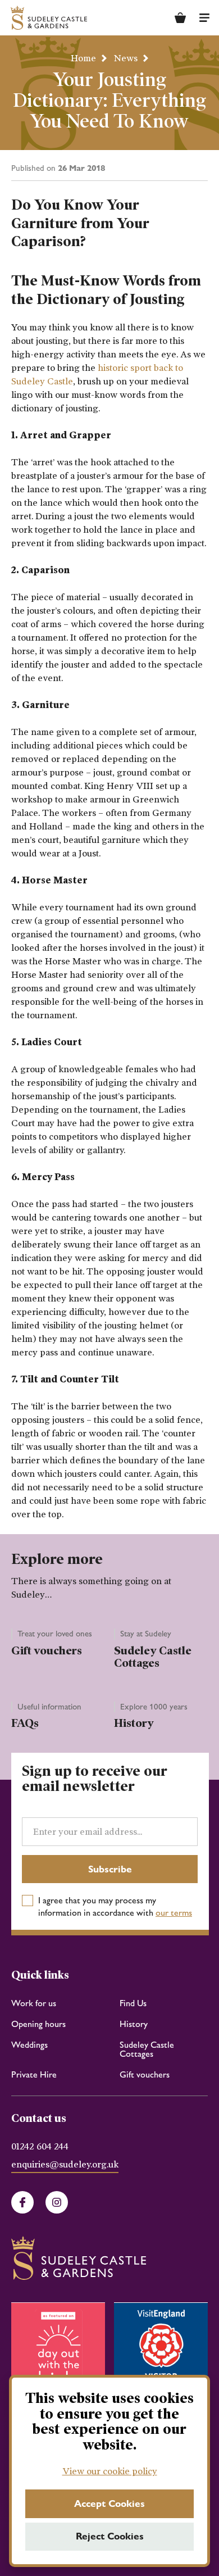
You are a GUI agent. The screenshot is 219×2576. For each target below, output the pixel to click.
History (134, 1723)
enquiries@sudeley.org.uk (65, 2165)
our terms (174, 1913)
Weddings (29, 2045)
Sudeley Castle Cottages (153, 1657)
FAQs (25, 1723)
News (126, 58)
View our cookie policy (110, 2471)
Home (83, 58)
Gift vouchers (47, 1650)
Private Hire (34, 2074)
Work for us (34, 2003)
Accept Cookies (109, 2504)
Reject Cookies (110, 2536)
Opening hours (38, 2024)
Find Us (133, 2003)
